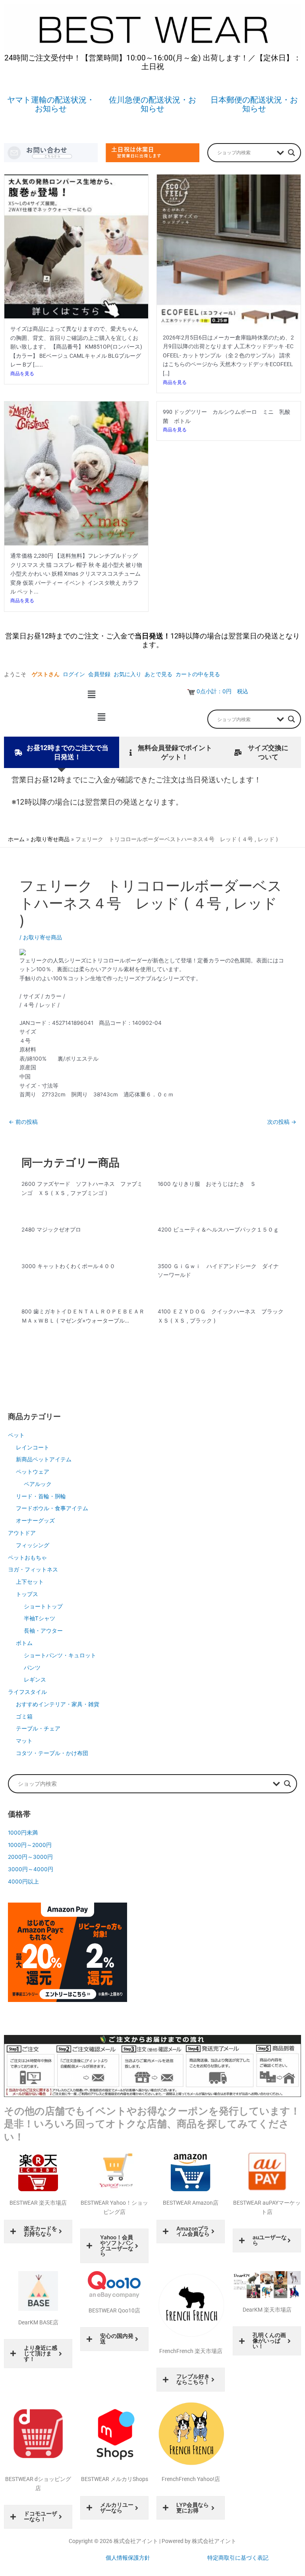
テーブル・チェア (38, 1728)
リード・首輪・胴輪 (41, 1496)
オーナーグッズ (35, 1521)
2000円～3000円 (30, 1857)
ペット (16, 1435)
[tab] (62, 752)
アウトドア (22, 1533)
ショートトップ (43, 1606)
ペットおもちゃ (27, 1558)
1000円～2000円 (30, 1845)
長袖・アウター (43, 1631)
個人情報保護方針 (128, 2558)
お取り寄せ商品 (42, 937)
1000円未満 (23, 1833)
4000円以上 (23, 1882)
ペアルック (38, 1484)
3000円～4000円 (31, 1869)
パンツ (32, 1668)
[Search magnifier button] (291, 153)
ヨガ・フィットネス (33, 1569)
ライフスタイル (27, 1692)
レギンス (35, 1680)
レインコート (33, 1447)
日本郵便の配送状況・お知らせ (254, 104)
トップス (27, 1594)
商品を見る (22, 373)
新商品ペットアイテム (44, 1459)
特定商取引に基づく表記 (238, 2558)
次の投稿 (282, 1122)
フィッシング (33, 1545)
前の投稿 (23, 1122)
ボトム (24, 1643)
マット (24, 1741)
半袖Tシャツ (40, 1618)
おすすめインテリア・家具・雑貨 (58, 1704)
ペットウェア (33, 1472)
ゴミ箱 (24, 1717)
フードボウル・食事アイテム (52, 1508)
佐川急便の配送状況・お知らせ (152, 104)
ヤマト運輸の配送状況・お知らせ (51, 104)
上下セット (30, 1582)
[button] (91, 694)
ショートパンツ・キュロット (60, 1655)
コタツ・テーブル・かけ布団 (52, 1753)
